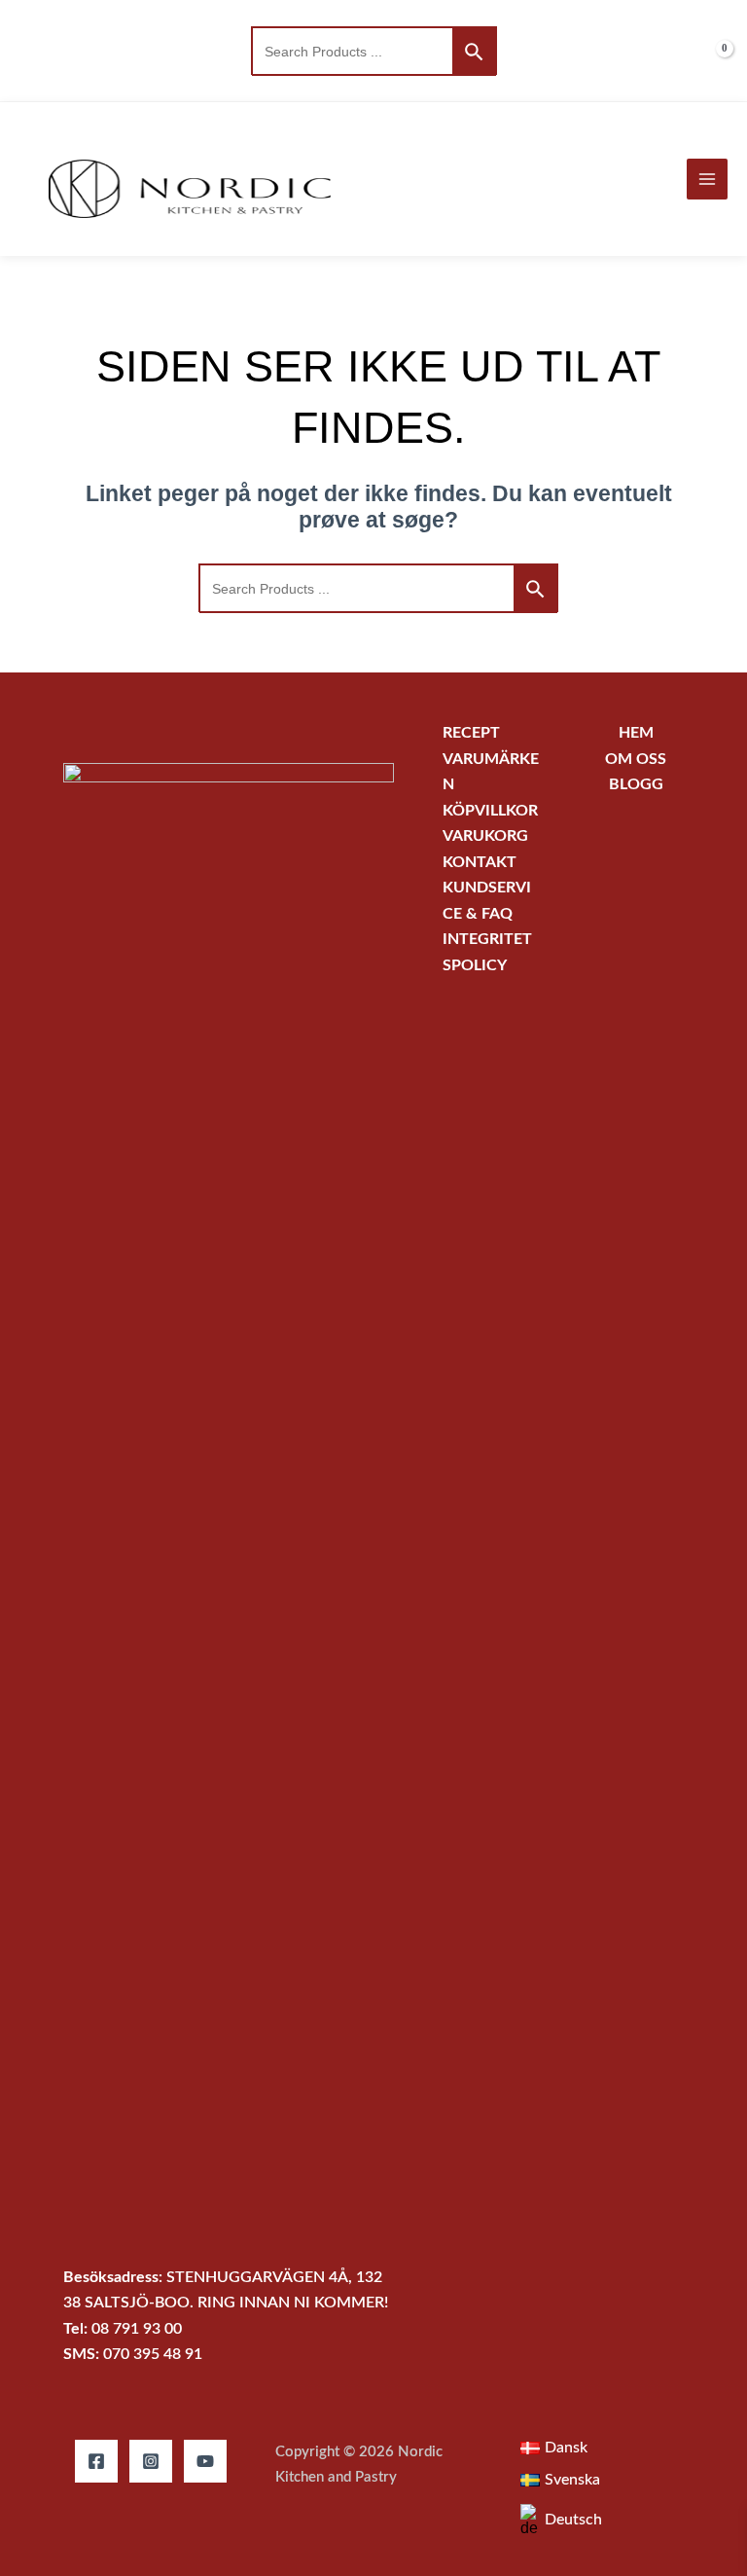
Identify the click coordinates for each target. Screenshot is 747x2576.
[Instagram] (151, 2461)
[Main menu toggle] (707, 179)
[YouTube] (205, 2461)
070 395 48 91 (153, 2355)
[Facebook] (96, 2461)
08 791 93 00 (137, 2329)
